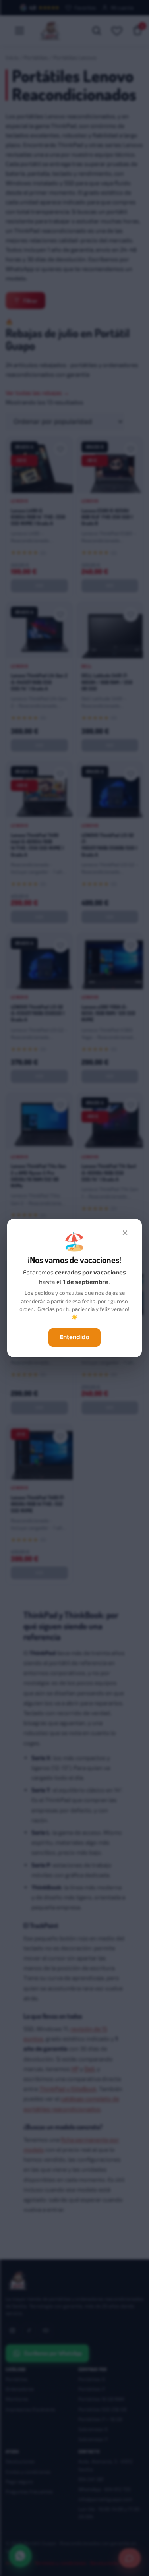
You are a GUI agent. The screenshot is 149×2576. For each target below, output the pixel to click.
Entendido (74, 1337)
